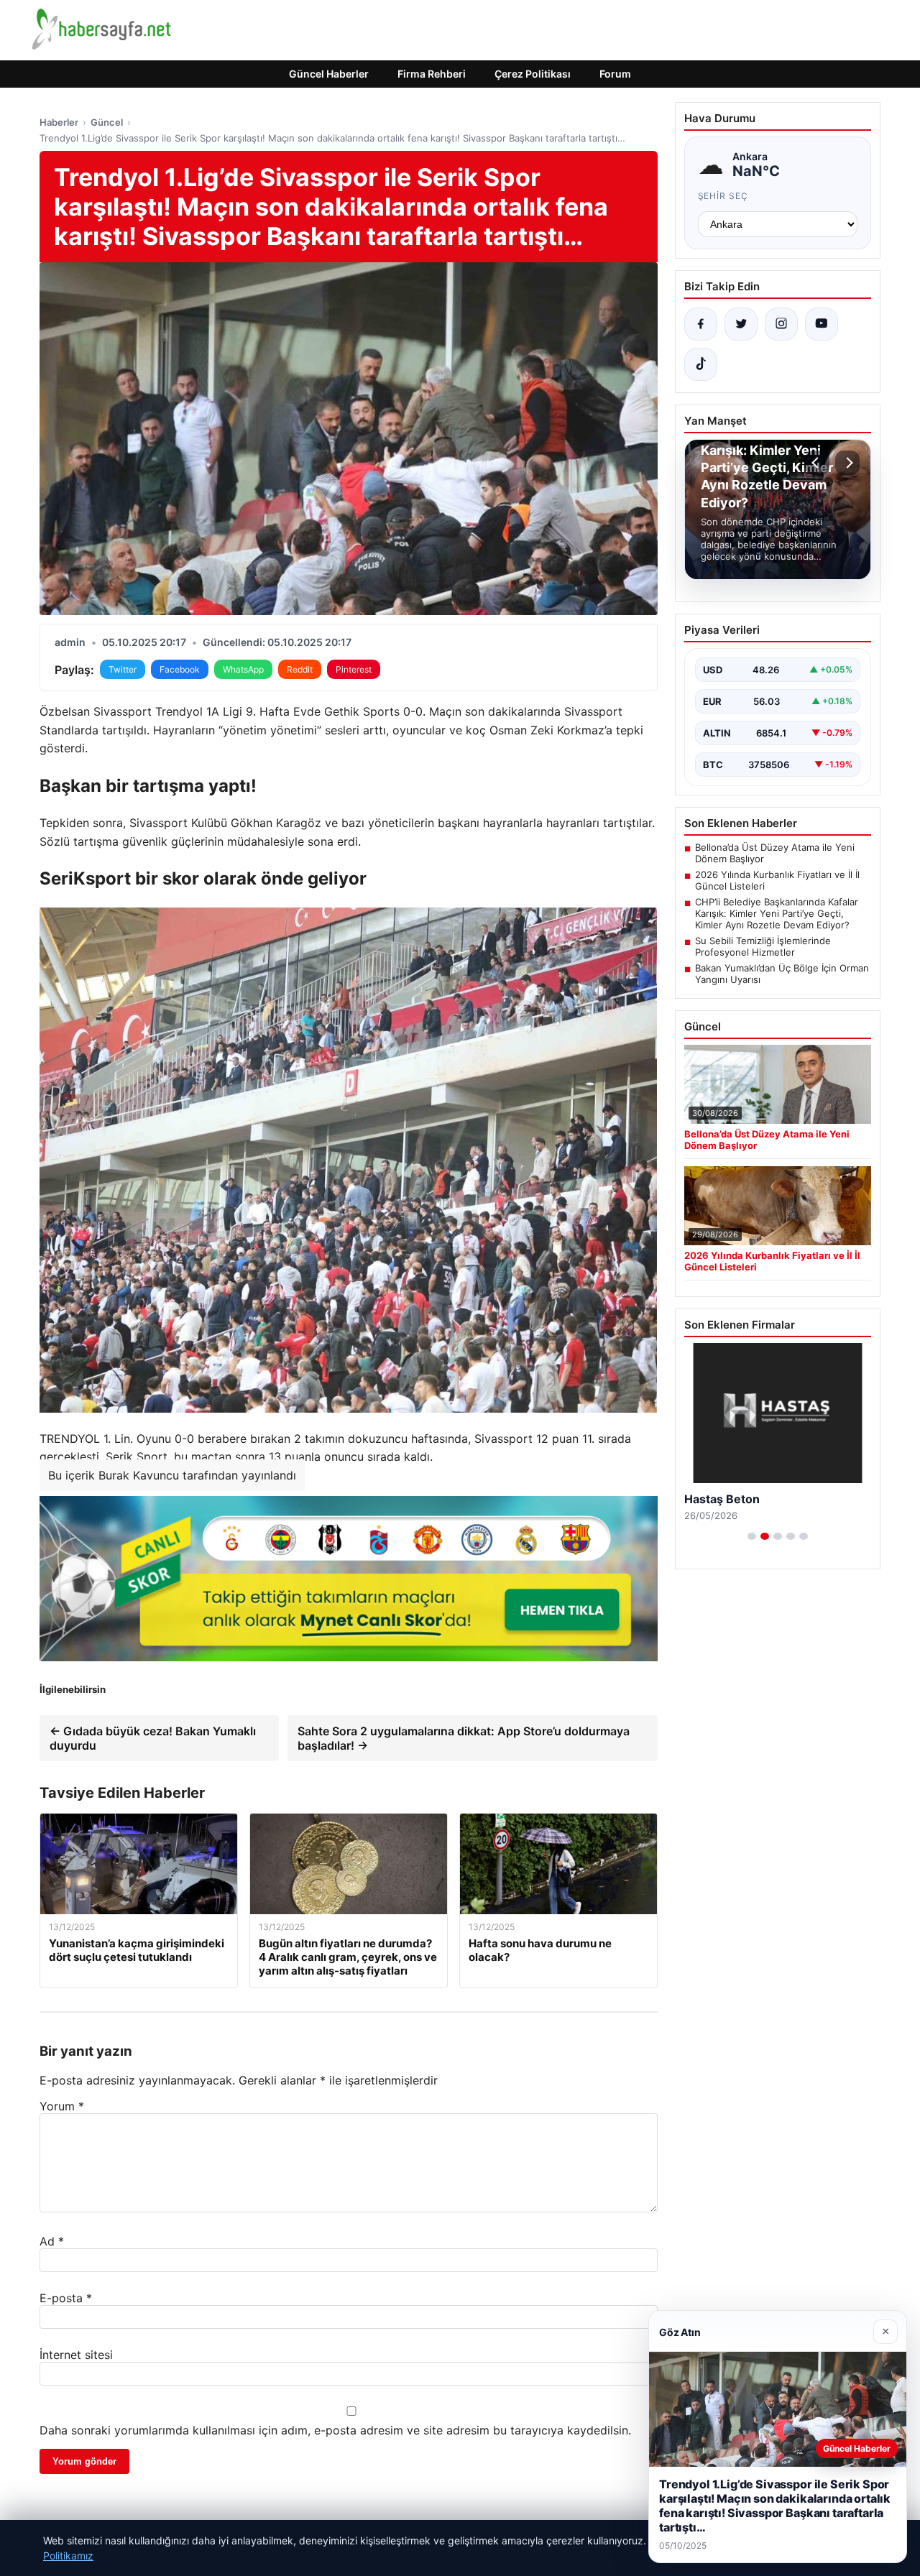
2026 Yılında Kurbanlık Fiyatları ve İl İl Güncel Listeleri (777, 880)
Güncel (107, 122)
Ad (52, 2241)
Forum (615, 74)
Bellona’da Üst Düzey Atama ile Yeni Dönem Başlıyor (775, 853)
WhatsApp (243, 669)
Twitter (123, 669)
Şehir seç (723, 196)
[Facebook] (701, 324)
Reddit (300, 669)
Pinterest (354, 669)
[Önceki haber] (817, 463)
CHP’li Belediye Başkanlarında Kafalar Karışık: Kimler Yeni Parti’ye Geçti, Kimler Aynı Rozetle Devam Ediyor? (777, 913)
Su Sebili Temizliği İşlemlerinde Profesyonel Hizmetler (763, 946)
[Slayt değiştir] (752, 1536)
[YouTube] (822, 324)
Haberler (59, 122)
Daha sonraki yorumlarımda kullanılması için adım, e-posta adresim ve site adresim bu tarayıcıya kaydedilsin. (335, 2430)
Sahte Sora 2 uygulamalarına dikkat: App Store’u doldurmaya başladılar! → (464, 1738)
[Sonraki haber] (847, 463)
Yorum (62, 2106)
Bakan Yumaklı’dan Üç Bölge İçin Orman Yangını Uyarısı (782, 974)
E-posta (66, 2298)
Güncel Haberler (329, 74)
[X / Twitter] (741, 324)
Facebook (180, 669)
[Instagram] (781, 324)
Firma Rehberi (432, 74)
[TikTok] (701, 364)
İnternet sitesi (76, 2355)
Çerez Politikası (533, 74)
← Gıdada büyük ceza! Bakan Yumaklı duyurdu (153, 1738)
